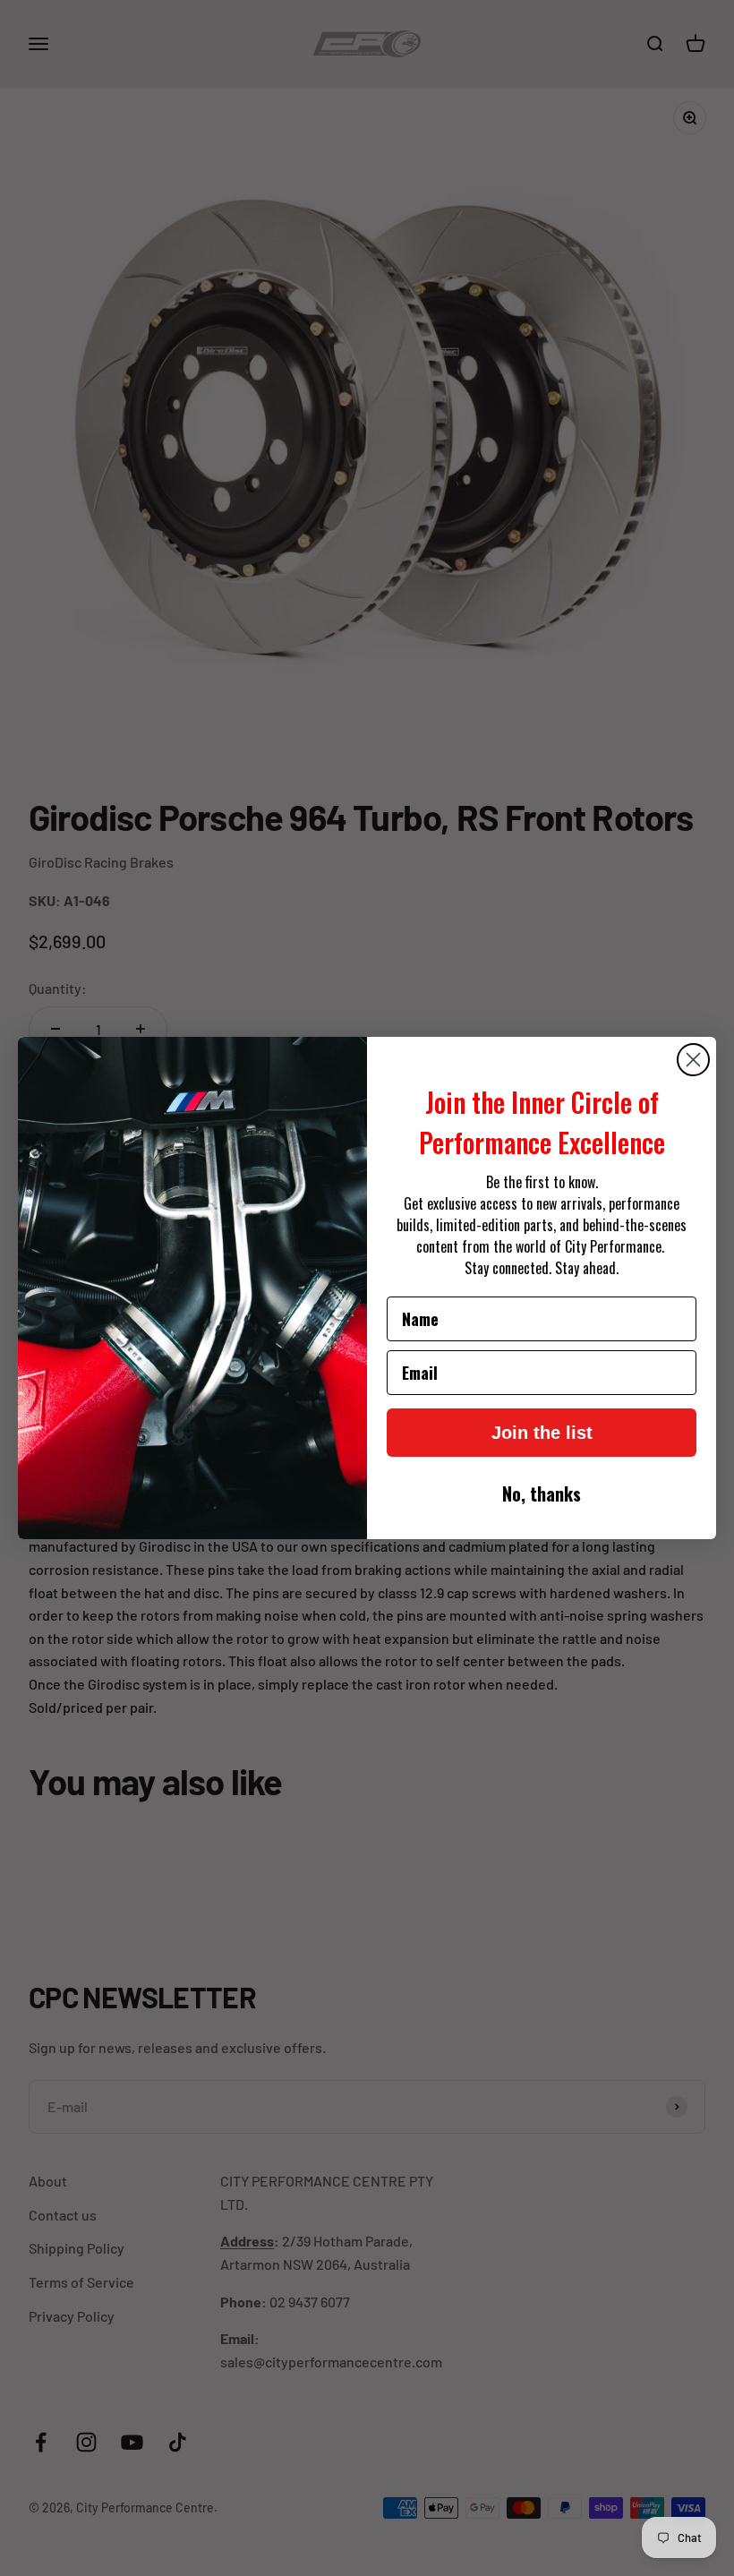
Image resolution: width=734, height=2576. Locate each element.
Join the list (542, 1433)
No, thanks (542, 1493)
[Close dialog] (693, 1060)
